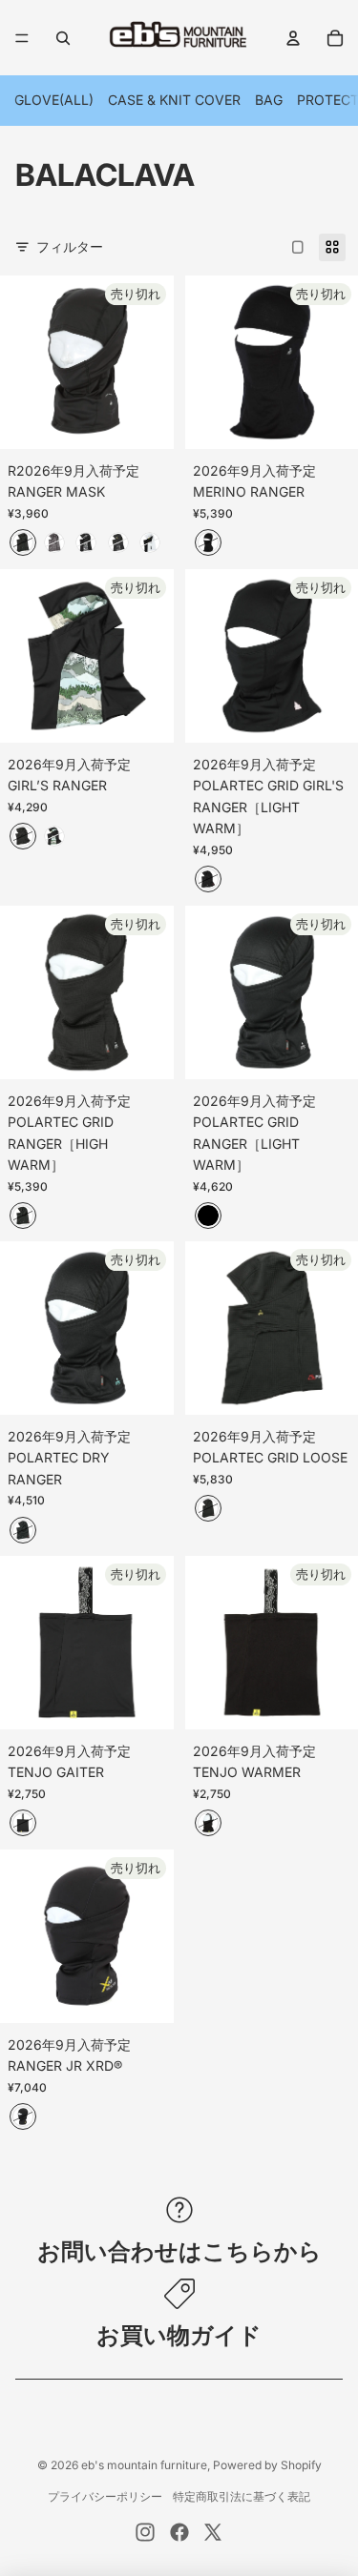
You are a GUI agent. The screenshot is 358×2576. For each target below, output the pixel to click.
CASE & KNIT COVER (174, 100)
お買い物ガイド (179, 2335)
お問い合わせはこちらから (179, 2251)
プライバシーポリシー (105, 2496)
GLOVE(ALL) (54, 100)
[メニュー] (22, 38)
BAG (269, 100)
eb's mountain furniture (144, 2465)
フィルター (70, 246)
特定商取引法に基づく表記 (242, 2496)
